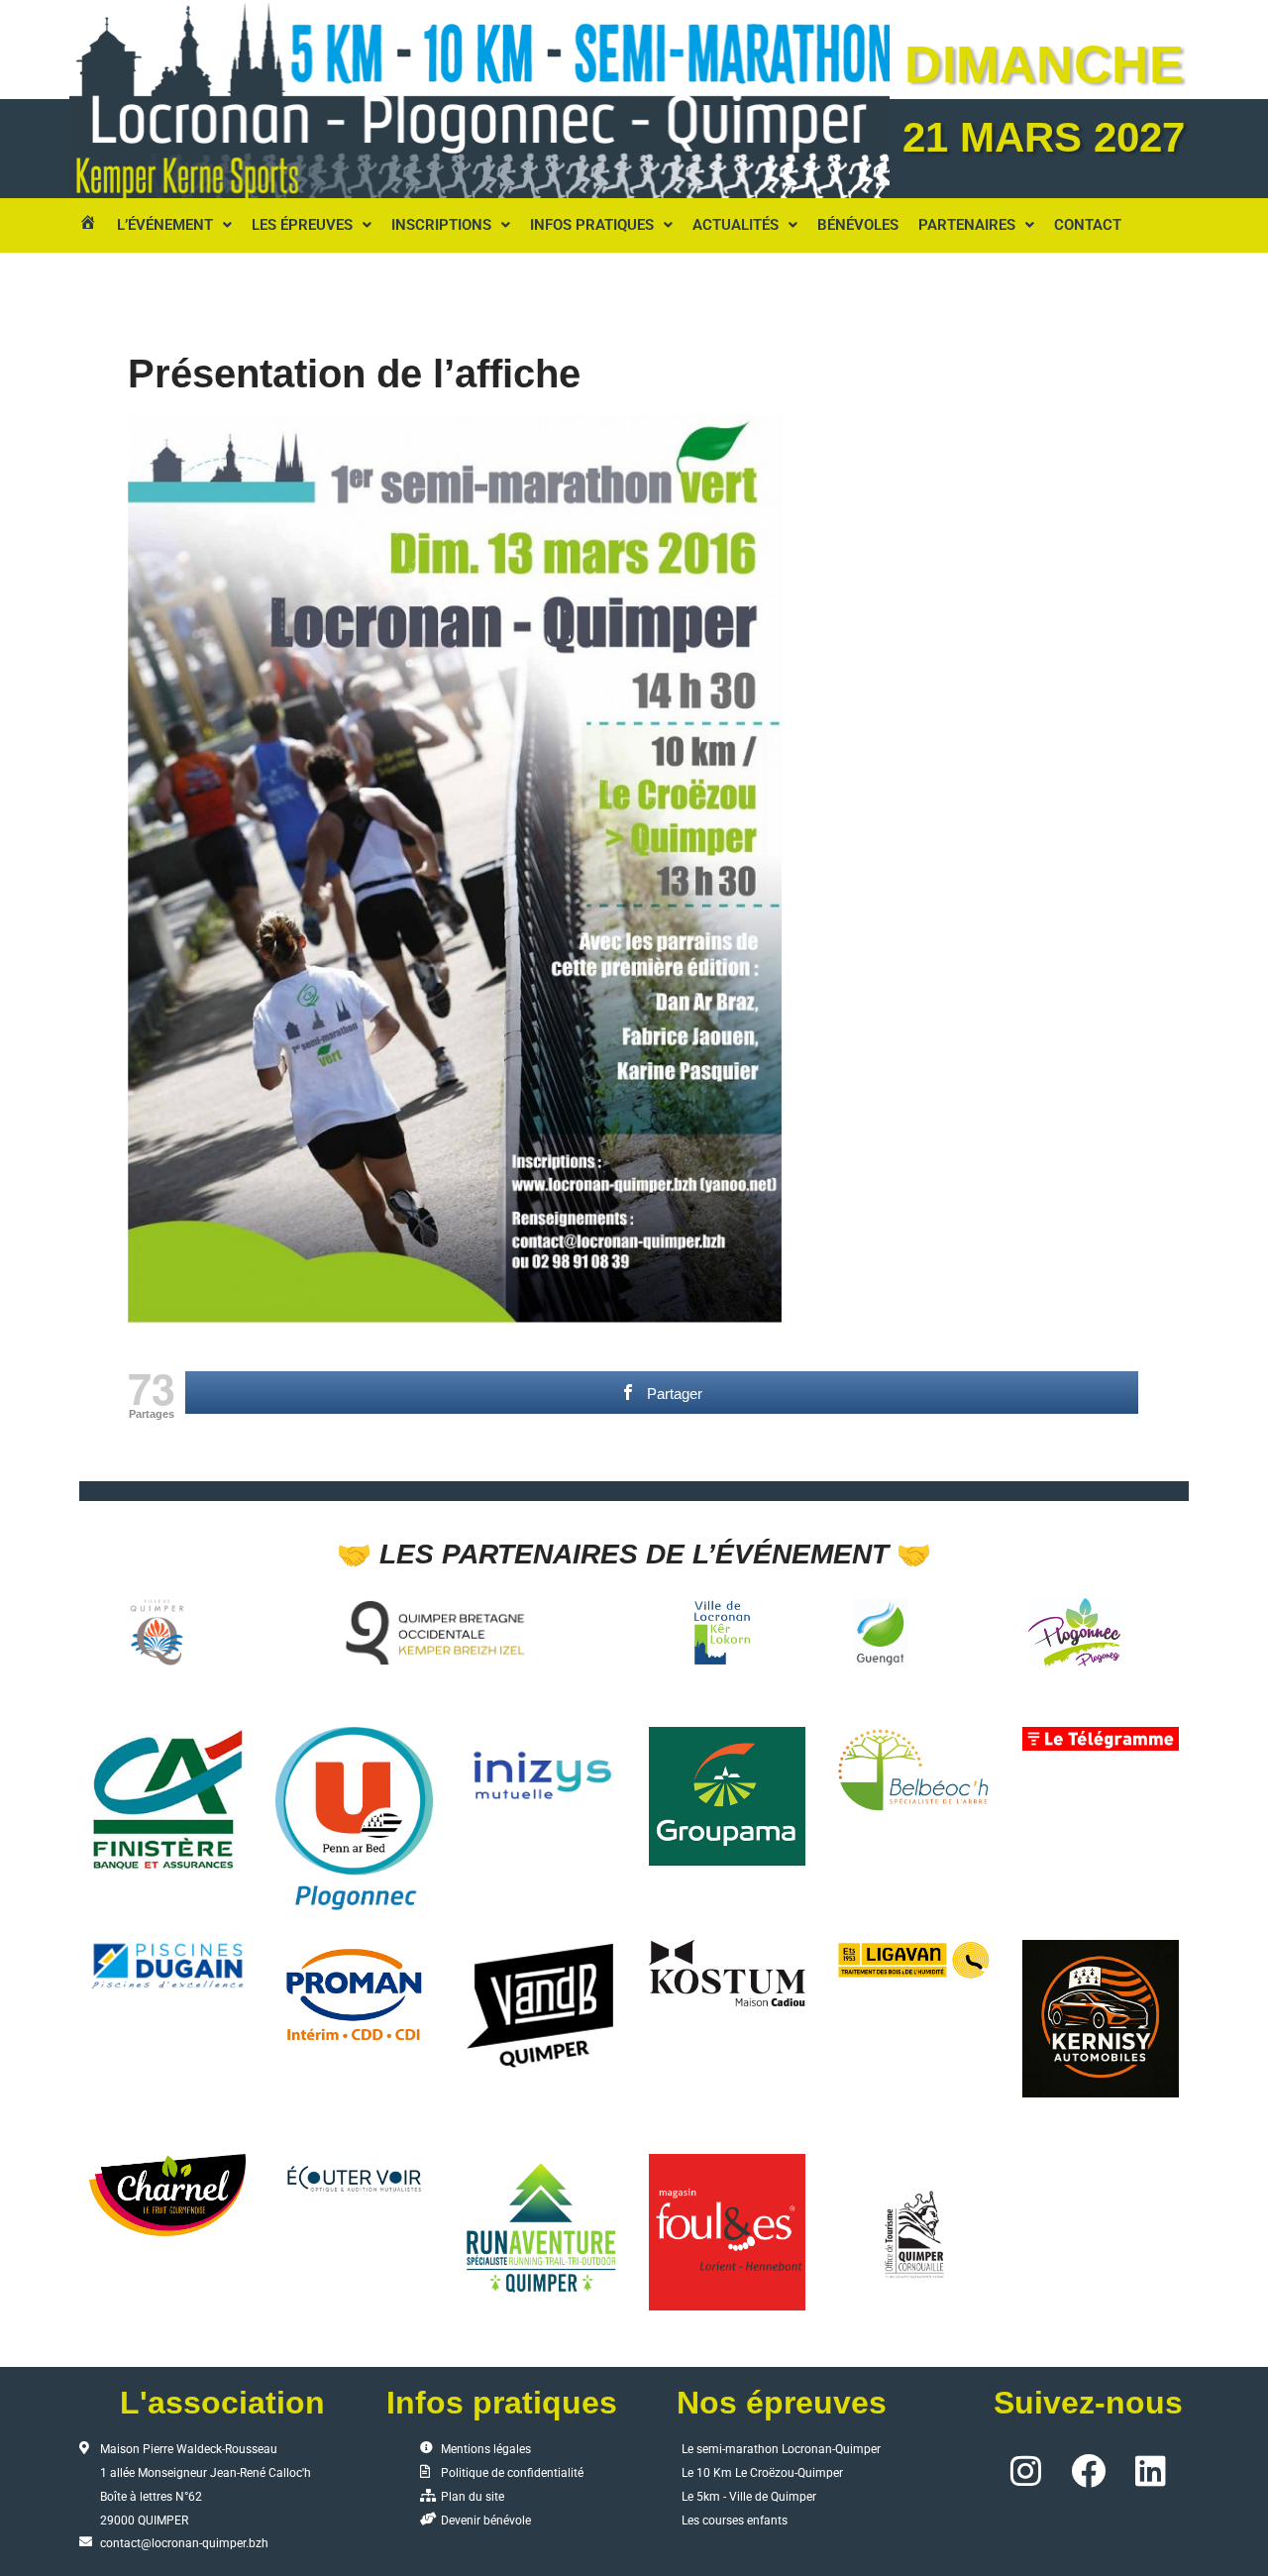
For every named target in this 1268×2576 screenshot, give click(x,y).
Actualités (736, 225)
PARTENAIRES (967, 225)
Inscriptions (441, 225)
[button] (174, 225)
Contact (1088, 225)
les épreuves (302, 225)
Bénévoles (858, 225)
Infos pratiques (592, 225)
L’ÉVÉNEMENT (165, 225)
